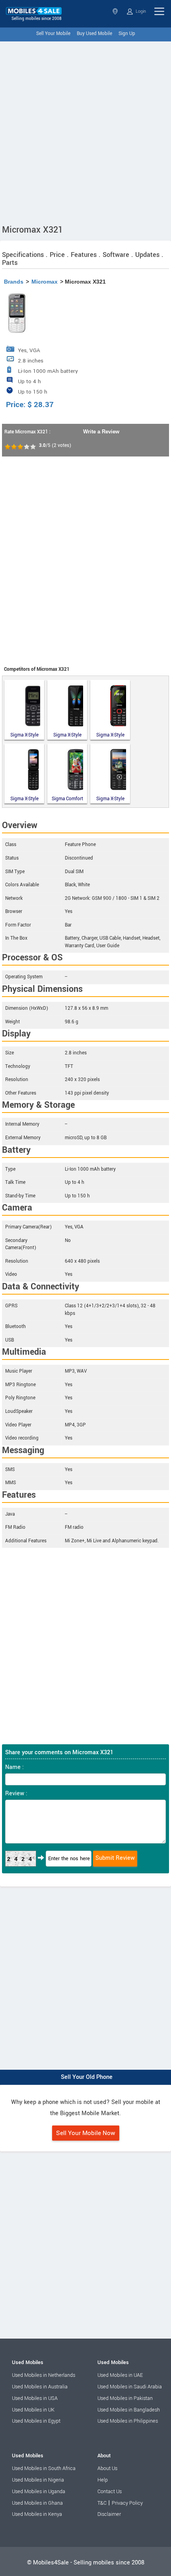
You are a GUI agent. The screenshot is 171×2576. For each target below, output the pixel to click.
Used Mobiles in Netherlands (44, 2375)
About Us (107, 2468)
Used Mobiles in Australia (40, 2387)
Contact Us (110, 2492)
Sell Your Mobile (53, 34)
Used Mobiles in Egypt (36, 2421)
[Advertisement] (85, 131)
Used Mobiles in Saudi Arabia (130, 2387)
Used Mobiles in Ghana (37, 2503)
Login (140, 11)
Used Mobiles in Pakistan (125, 2398)
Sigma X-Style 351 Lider (67, 735)
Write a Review (101, 432)
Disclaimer (109, 2514)
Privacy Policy (127, 2503)
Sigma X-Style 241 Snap (24, 798)
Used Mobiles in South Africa (44, 2468)
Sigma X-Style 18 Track (110, 735)
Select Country (116, 11)
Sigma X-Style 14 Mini (24, 735)
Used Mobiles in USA (35, 2398)
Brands (14, 282)
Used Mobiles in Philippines (128, 2421)
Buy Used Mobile (94, 34)
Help (103, 2480)
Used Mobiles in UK (33, 2410)
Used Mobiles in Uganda (39, 2492)
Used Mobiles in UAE (120, 2375)
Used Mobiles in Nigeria (38, 2480)
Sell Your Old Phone (87, 2077)
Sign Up (127, 34)
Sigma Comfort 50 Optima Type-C (67, 798)
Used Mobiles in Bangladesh (129, 2410)
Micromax (45, 282)
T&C (102, 2503)
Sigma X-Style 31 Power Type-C (110, 798)
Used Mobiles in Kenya (37, 2514)
